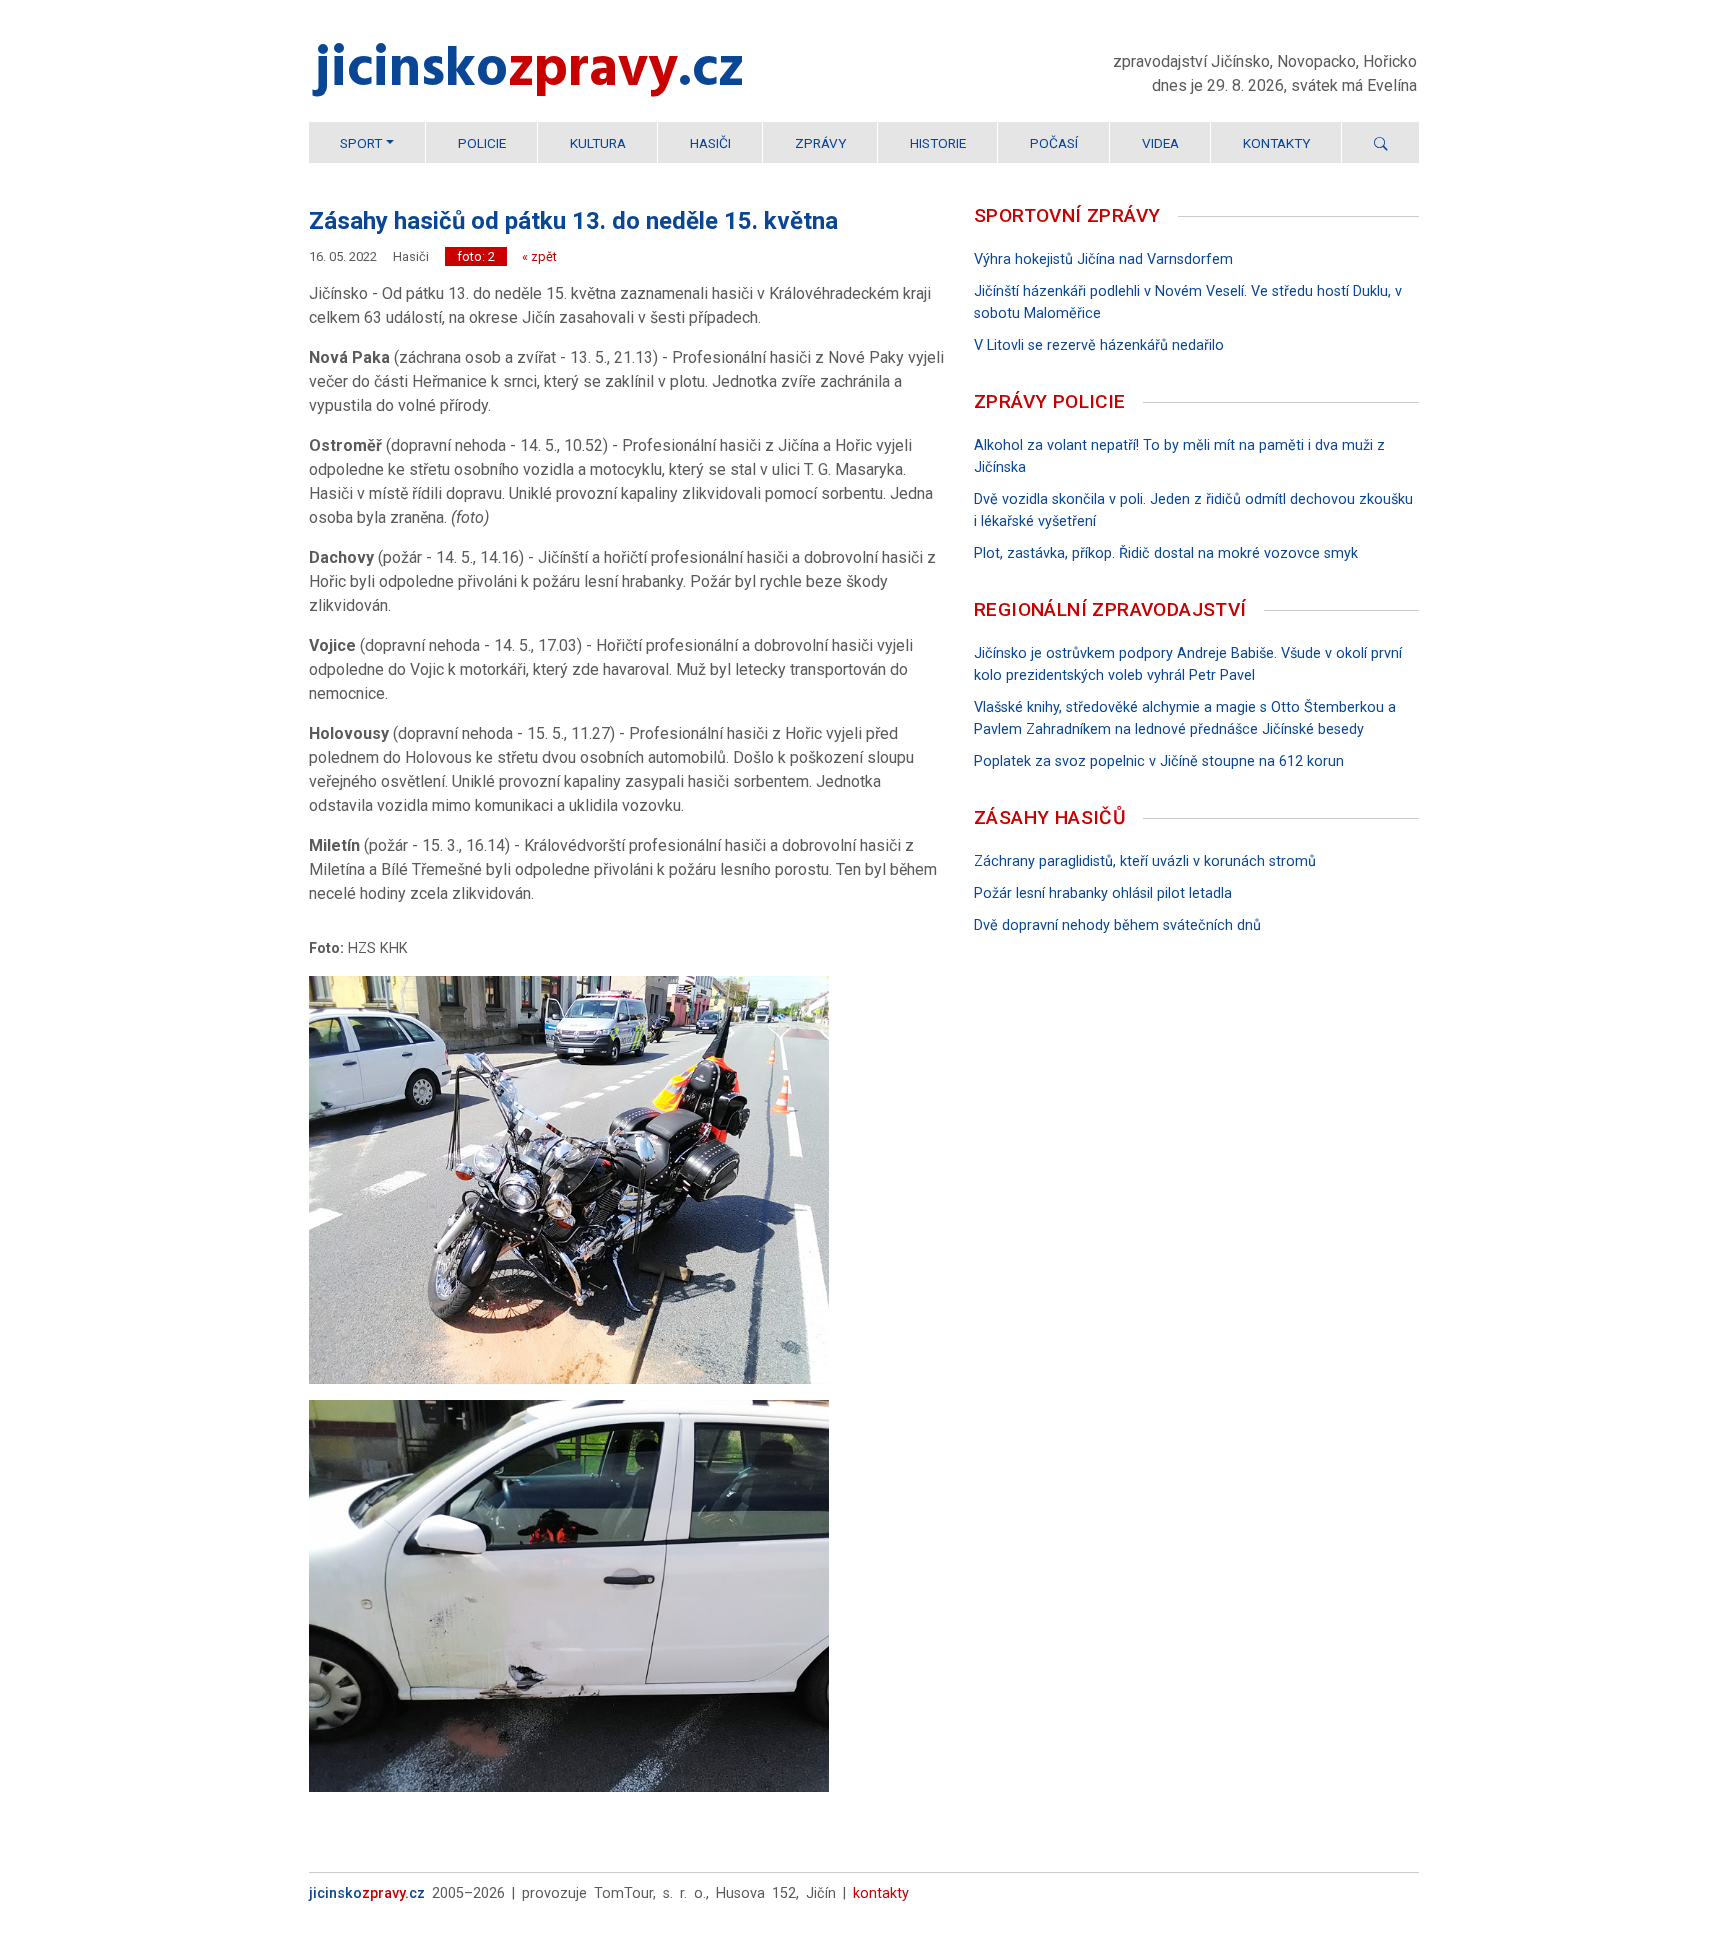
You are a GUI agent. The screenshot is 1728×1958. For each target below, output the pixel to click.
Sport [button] (361, 143)
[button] (1380, 143)
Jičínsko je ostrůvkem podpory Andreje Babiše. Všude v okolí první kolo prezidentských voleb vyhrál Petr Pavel (1188, 664)
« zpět (539, 256)
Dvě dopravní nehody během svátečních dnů (1117, 925)
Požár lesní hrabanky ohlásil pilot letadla (1103, 893)
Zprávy (820, 143)
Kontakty (1276, 143)
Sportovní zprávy (1067, 215)
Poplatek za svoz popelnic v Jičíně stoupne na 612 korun (1159, 761)
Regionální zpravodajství (1110, 609)
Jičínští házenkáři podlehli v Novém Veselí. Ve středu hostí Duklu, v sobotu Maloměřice (1188, 302)
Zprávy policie (1050, 401)
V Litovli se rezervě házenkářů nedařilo (1099, 345)
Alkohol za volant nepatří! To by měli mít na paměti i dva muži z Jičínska (1179, 456)
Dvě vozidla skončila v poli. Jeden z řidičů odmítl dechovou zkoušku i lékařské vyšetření (1193, 510)
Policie (482, 143)
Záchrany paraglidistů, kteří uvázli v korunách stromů (1145, 861)
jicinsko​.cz (529, 72)
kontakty (881, 1893)
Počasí (1054, 143)
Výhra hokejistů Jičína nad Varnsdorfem (1103, 259)
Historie (938, 143)
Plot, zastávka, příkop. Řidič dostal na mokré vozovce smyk (1166, 553)
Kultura (598, 143)
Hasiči (710, 143)
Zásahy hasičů (1050, 817)
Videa (1160, 143)
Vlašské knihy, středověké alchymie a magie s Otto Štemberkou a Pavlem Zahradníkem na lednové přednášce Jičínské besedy (1185, 718)
